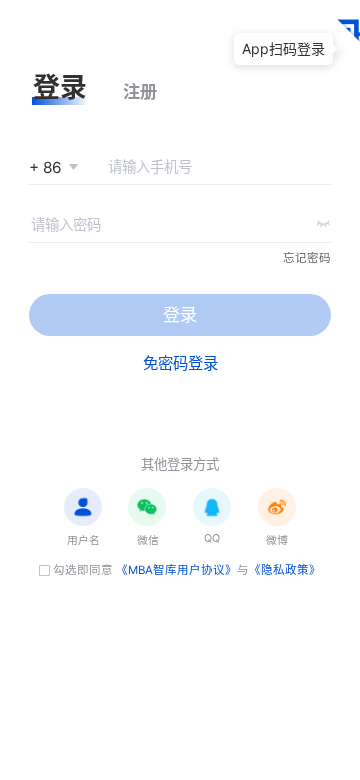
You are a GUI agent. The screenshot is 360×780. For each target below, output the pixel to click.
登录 (180, 314)
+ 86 (45, 167)
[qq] (212, 507)
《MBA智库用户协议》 (176, 570)
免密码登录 (180, 363)
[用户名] (83, 507)
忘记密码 (307, 258)
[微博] (277, 507)
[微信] (147, 507)
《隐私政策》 (285, 570)
